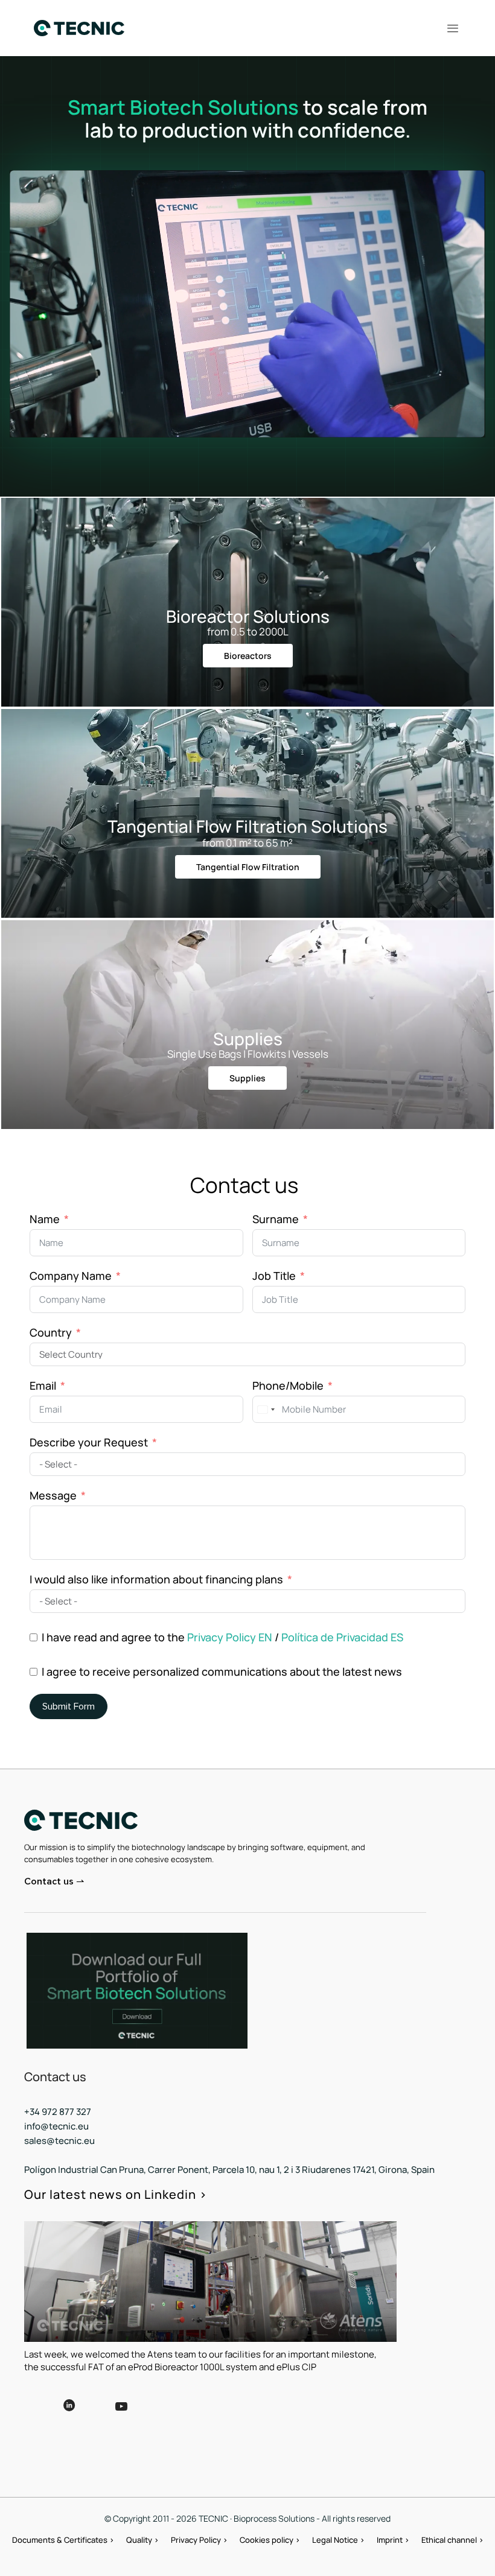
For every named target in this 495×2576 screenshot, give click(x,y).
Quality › (142, 2540)
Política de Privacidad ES (342, 1637)
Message (53, 1495)
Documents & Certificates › (63, 2540)
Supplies (248, 1038)
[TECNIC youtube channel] (158, 2415)
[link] (137, 1991)
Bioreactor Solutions (248, 616)
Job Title (274, 1276)
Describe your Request (89, 1442)
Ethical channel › (452, 2540)
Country (51, 1332)
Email (43, 1385)
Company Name (71, 1276)
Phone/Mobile (288, 1385)
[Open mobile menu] (453, 28)
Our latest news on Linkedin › (116, 2194)
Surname (276, 1219)
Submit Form (69, 1706)
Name (45, 1219)
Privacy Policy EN (230, 1637)
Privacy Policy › (199, 2540)
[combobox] (266, 1409)
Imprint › (393, 2540)
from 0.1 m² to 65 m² (247, 843)
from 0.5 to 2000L (248, 631)
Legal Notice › (338, 2540)
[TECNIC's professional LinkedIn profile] (69, 2414)
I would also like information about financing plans (156, 1579)
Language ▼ (235, 2405)
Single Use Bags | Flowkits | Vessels (248, 1054)
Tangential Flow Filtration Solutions (247, 826)
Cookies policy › (270, 2540)
